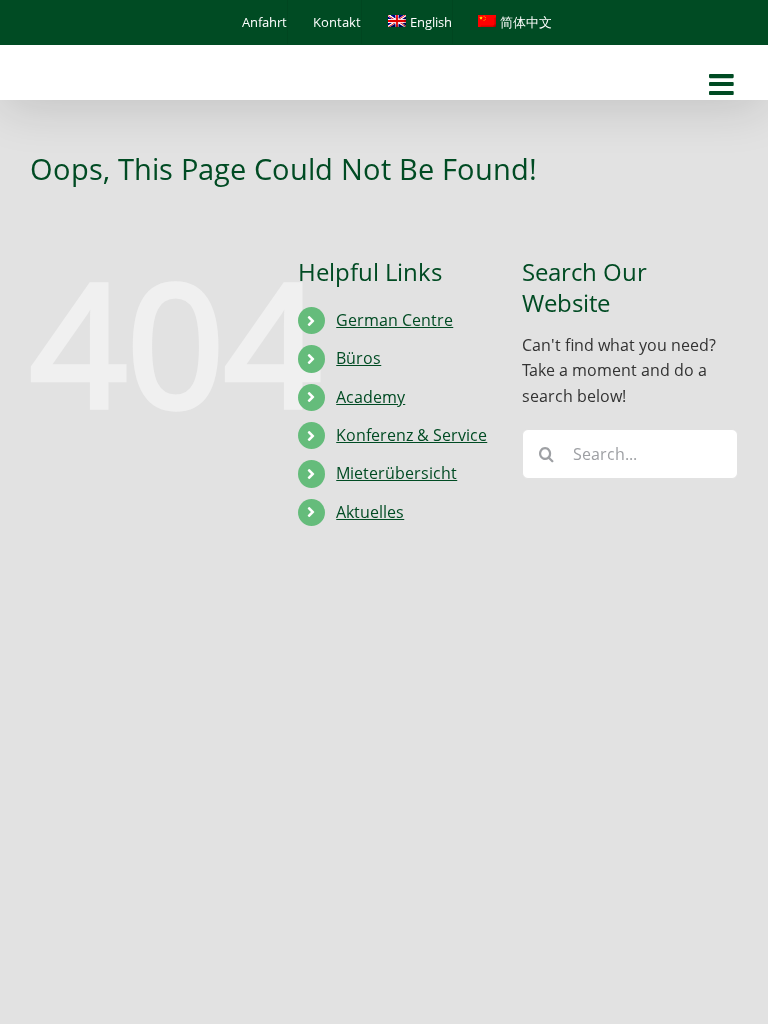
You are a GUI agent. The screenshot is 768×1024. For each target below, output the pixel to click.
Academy (370, 397)
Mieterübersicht (396, 473)
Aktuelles (370, 512)
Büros (358, 358)
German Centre (394, 320)
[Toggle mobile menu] (723, 85)
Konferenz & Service (411, 435)
